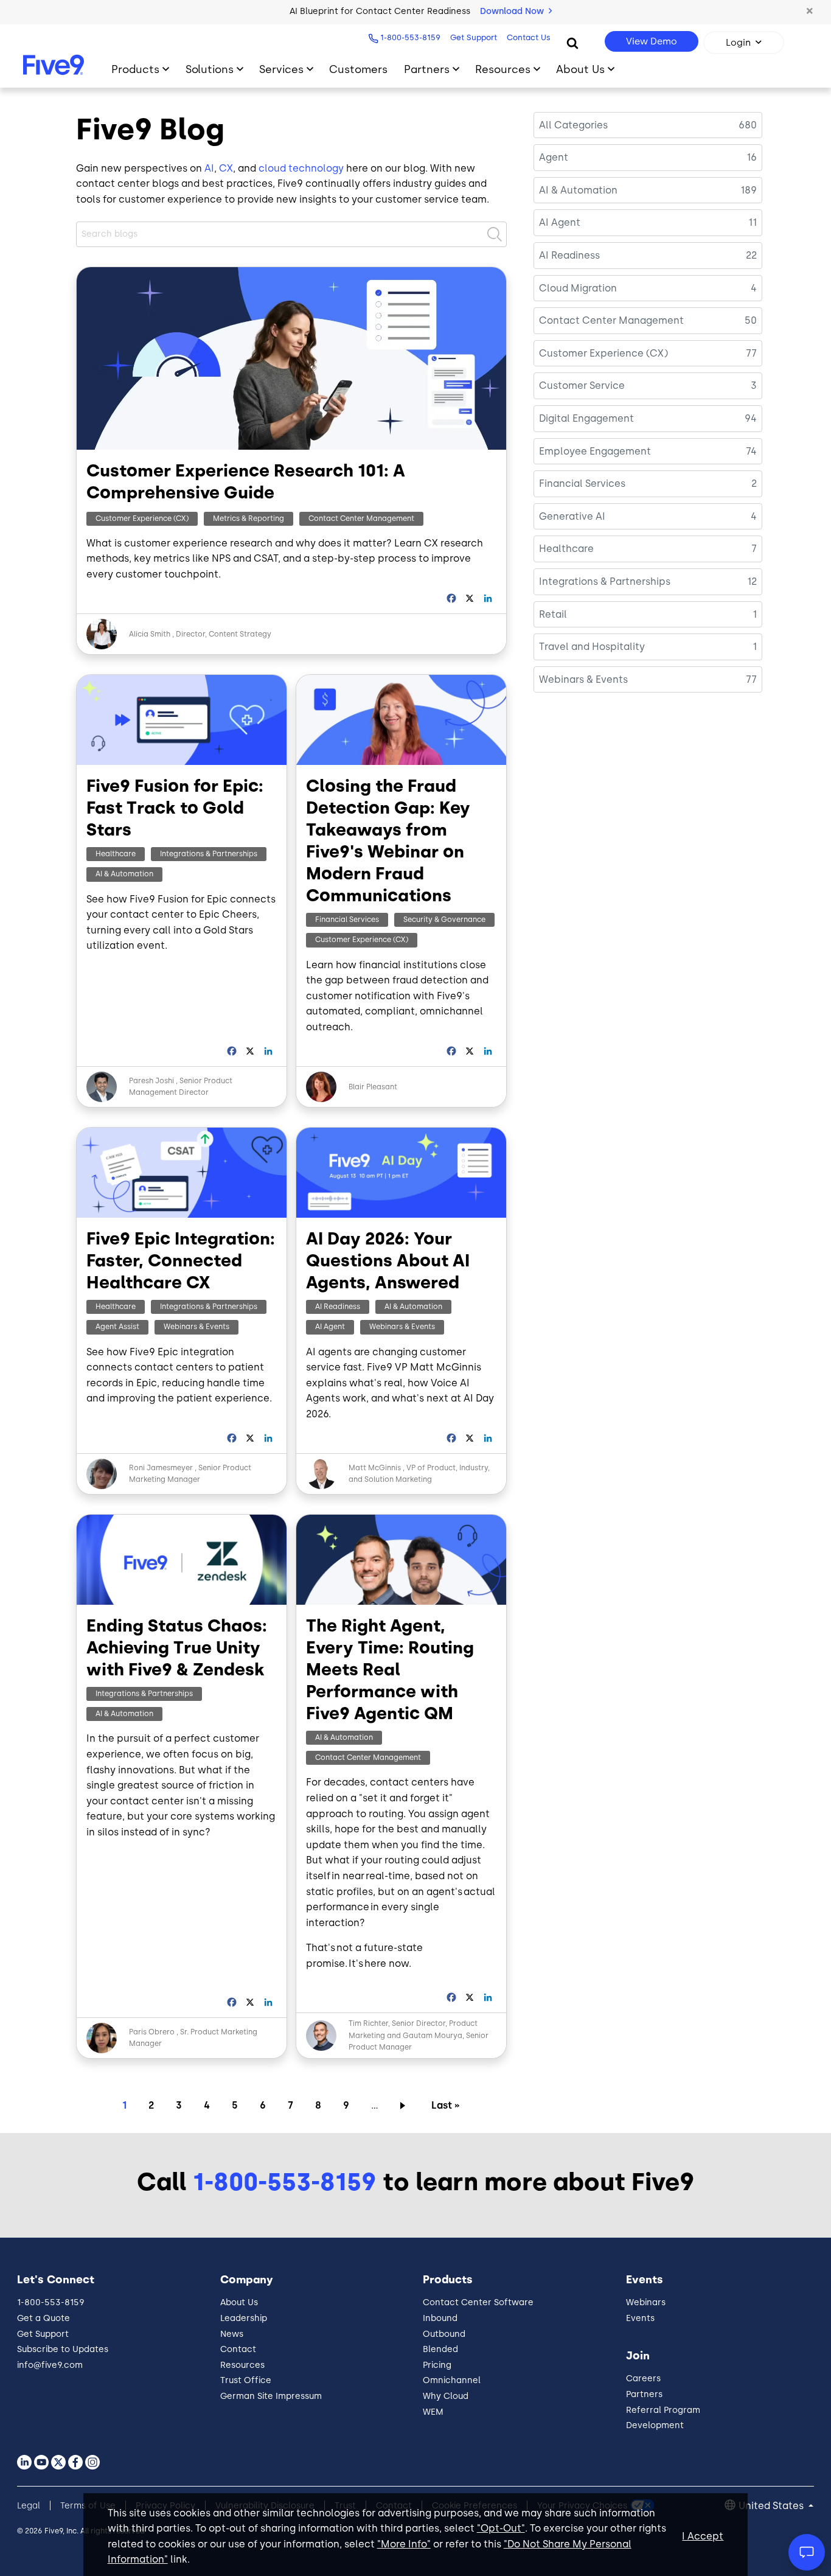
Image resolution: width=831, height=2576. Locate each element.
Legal (29, 2506)
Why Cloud (446, 2396)
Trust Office (246, 2380)
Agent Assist (117, 1327)
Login (738, 43)
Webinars (646, 2302)
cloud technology (301, 168)
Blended (440, 2349)
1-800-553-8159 (410, 37)
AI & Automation (124, 874)
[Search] (572, 43)
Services (281, 69)
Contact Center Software (478, 2302)
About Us (580, 69)
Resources (503, 69)
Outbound (444, 2334)
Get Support (474, 37)
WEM (433, 2412)
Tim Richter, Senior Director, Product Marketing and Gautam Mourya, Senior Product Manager (419, 2035)
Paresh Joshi (151, 1081)
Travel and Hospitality (592, 647)
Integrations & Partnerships (209, 854)
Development (655, 2425)
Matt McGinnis (376, 1468)
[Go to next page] (405, 2105)
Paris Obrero (152, 2032)
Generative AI (572, 516)
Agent (554, 157)
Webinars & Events (196, 1327)
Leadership (244, 2318)
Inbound (440, 2318)
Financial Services (347, 920)
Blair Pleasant (373, 1087)
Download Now (513, 11)
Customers (358, 69)
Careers (643, 2379)
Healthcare (116, 854)
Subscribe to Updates (63, 2349)
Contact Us (529, 37)
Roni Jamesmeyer (161, 1468)
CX (226, 168)
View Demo (652, 41)
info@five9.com (50, 2365)
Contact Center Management (361, 518)
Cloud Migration (578, 288)
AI (209, 168)
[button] (810, 12)
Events (640, 2318)
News (232, 2334)
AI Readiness (338, 1307)
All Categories (573, 125)
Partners (427, 69)
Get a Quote (43, 2318)
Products (135, 69)
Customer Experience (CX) (142, 518)
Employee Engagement (595, 451)
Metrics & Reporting (249, 518)
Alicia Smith (150, 634)
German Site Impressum (271, 2396)
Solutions (210, 69)
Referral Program (663, 2410)
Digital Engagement (586, 418)
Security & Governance (444, 920)
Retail (553, 614)
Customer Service (582, 386)
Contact (238, 2349)
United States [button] (772, 2506)
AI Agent (330, 1327)
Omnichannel (452, 2380)
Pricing (437, 2365)
